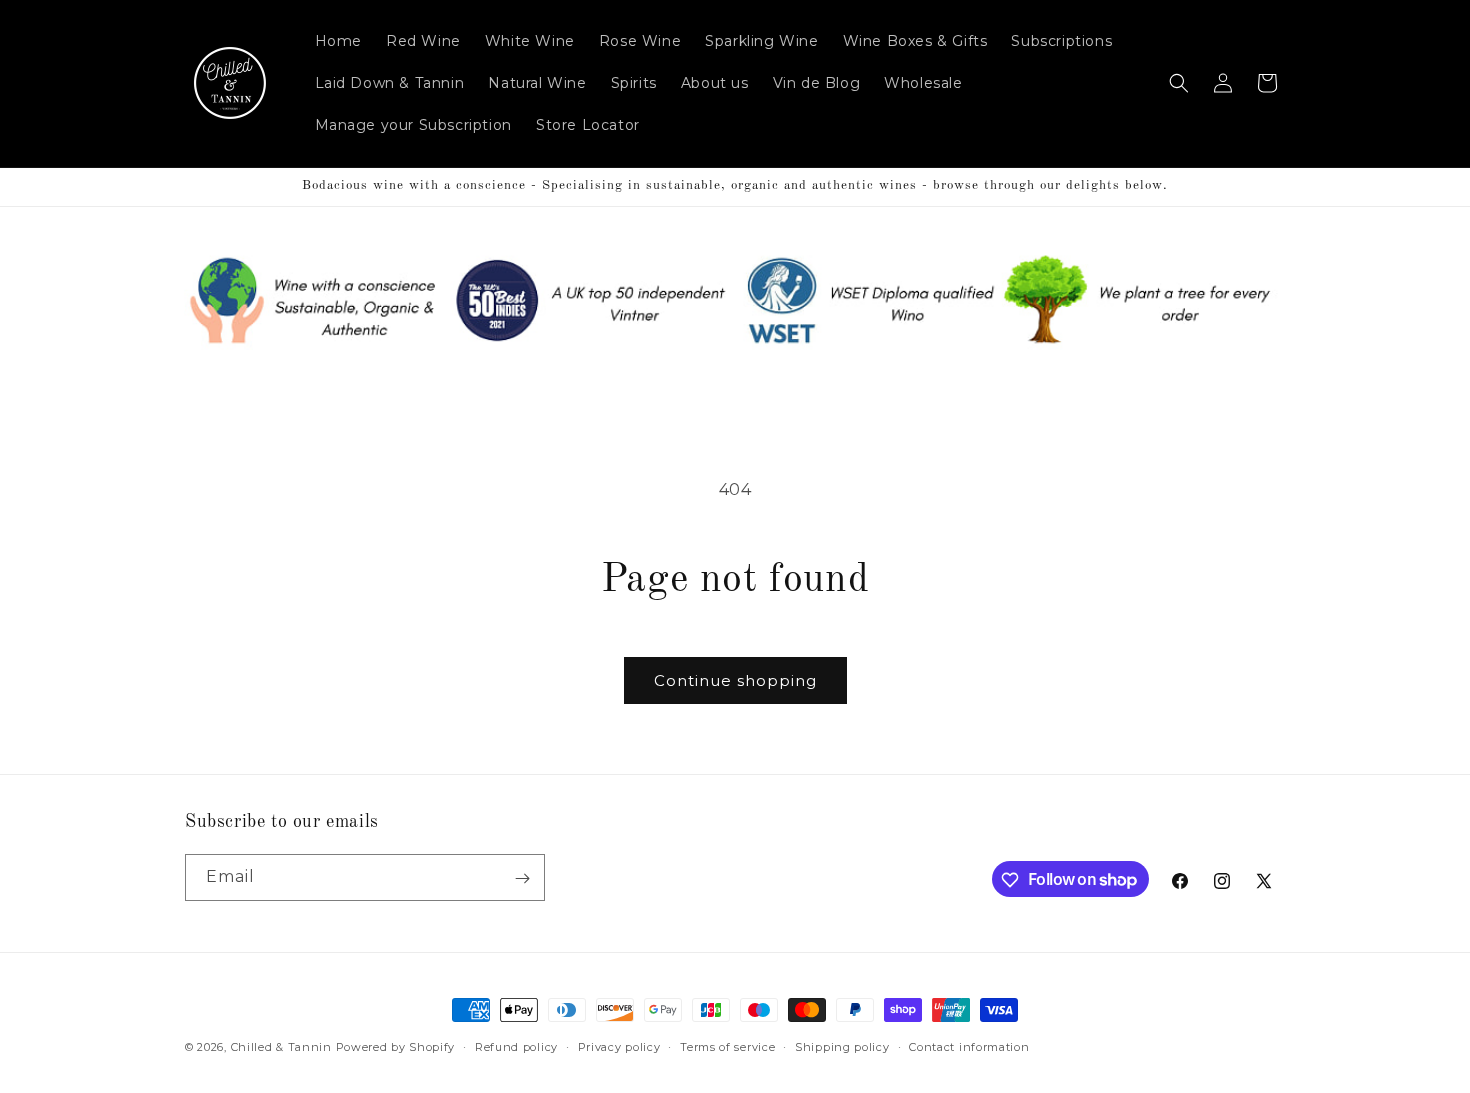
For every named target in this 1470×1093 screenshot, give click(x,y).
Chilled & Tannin (281, 1047)
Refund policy (516, 1046)
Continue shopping (735, 680)
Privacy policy (619, 1046)
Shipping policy (842, 1046)
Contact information (969, 1046)
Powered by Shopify (396, 1047)
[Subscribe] (522, 878)
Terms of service (727, 1046)
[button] (1179, 83)
